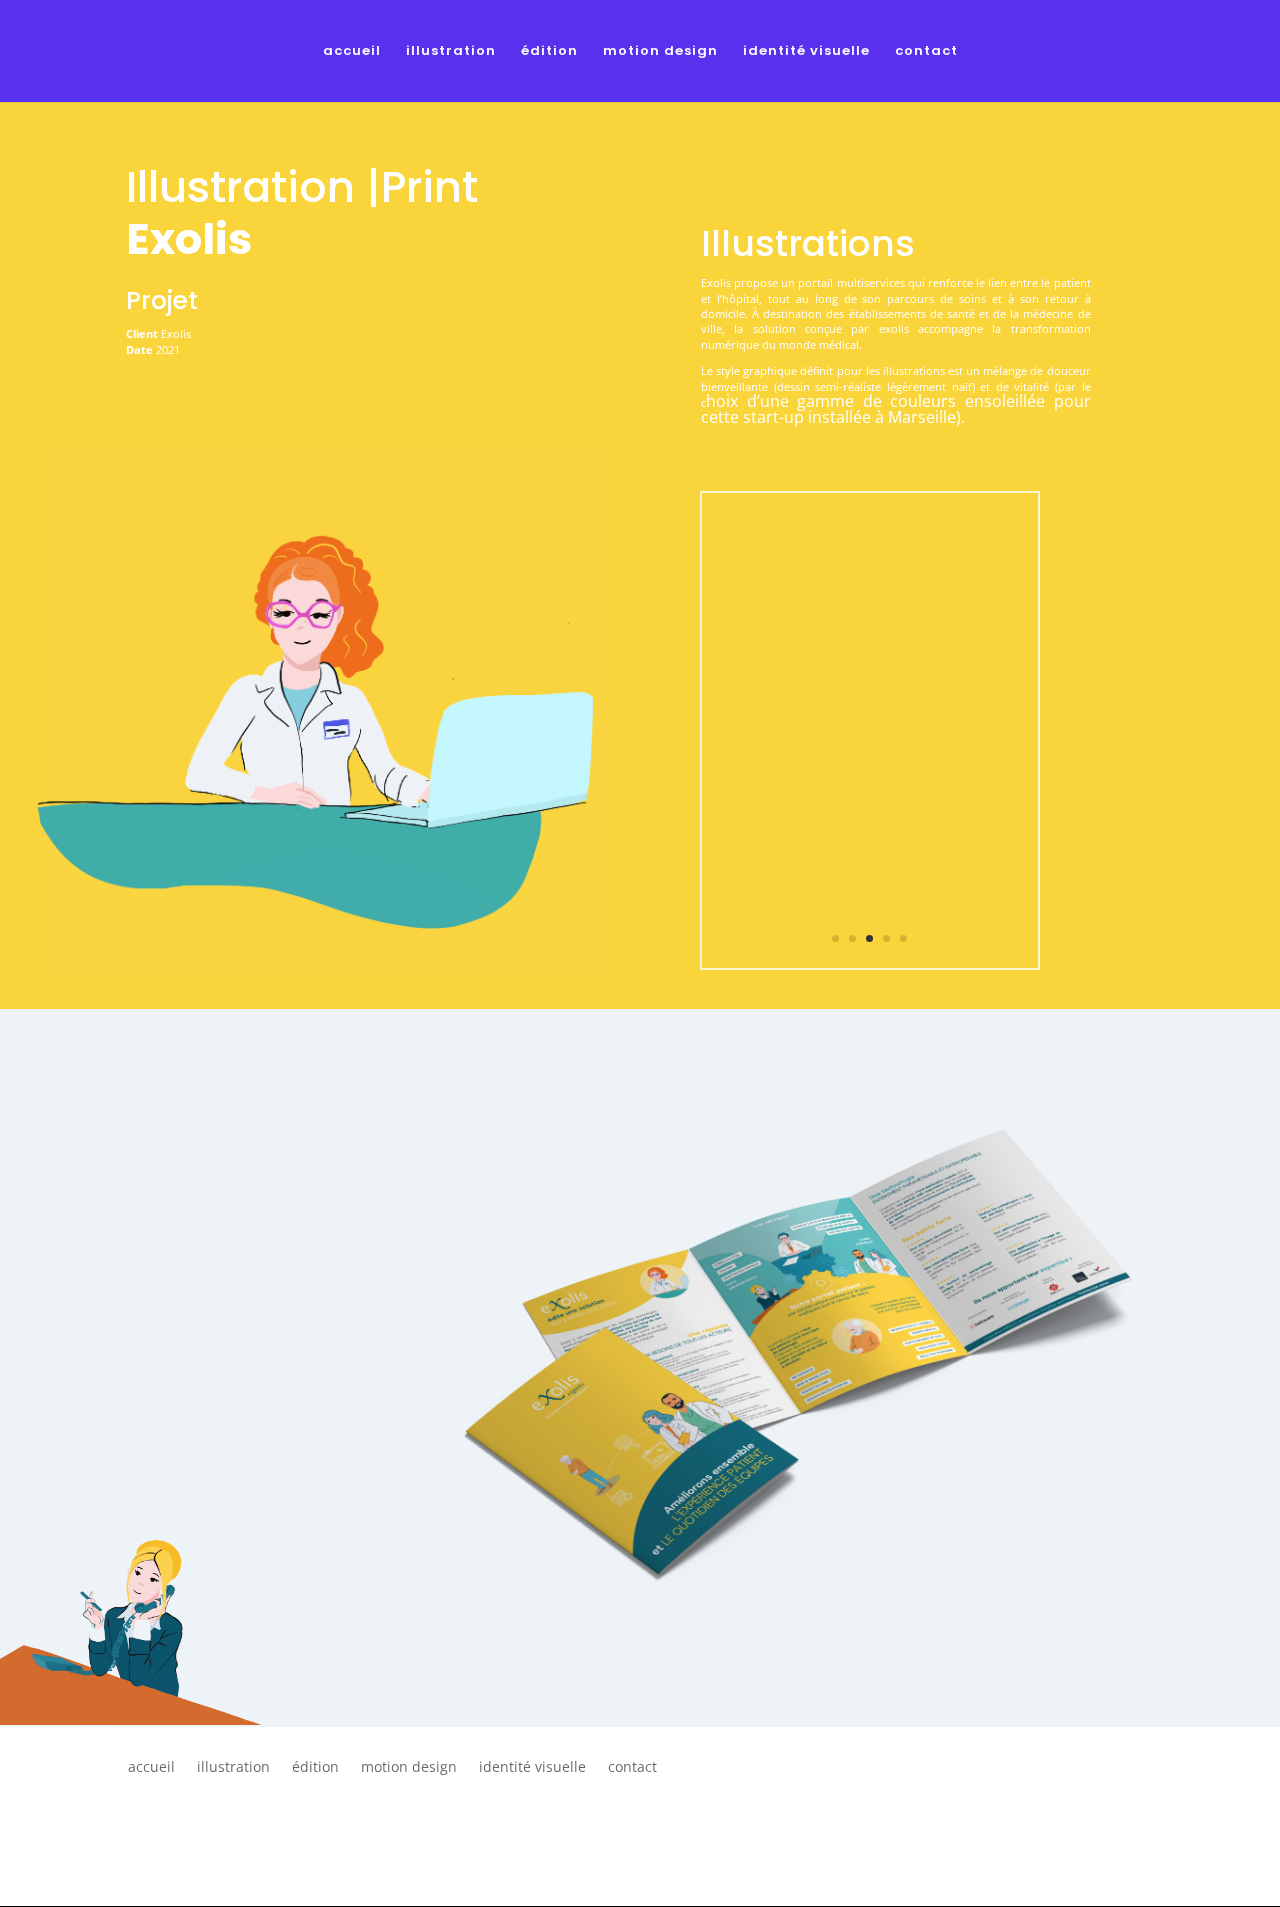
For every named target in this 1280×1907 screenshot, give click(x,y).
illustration (451, 52)
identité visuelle (806, 52)
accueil (352, 52)
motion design (660, 52)
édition (549, 52)
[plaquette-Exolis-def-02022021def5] (870, 967)
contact (926, 52)
